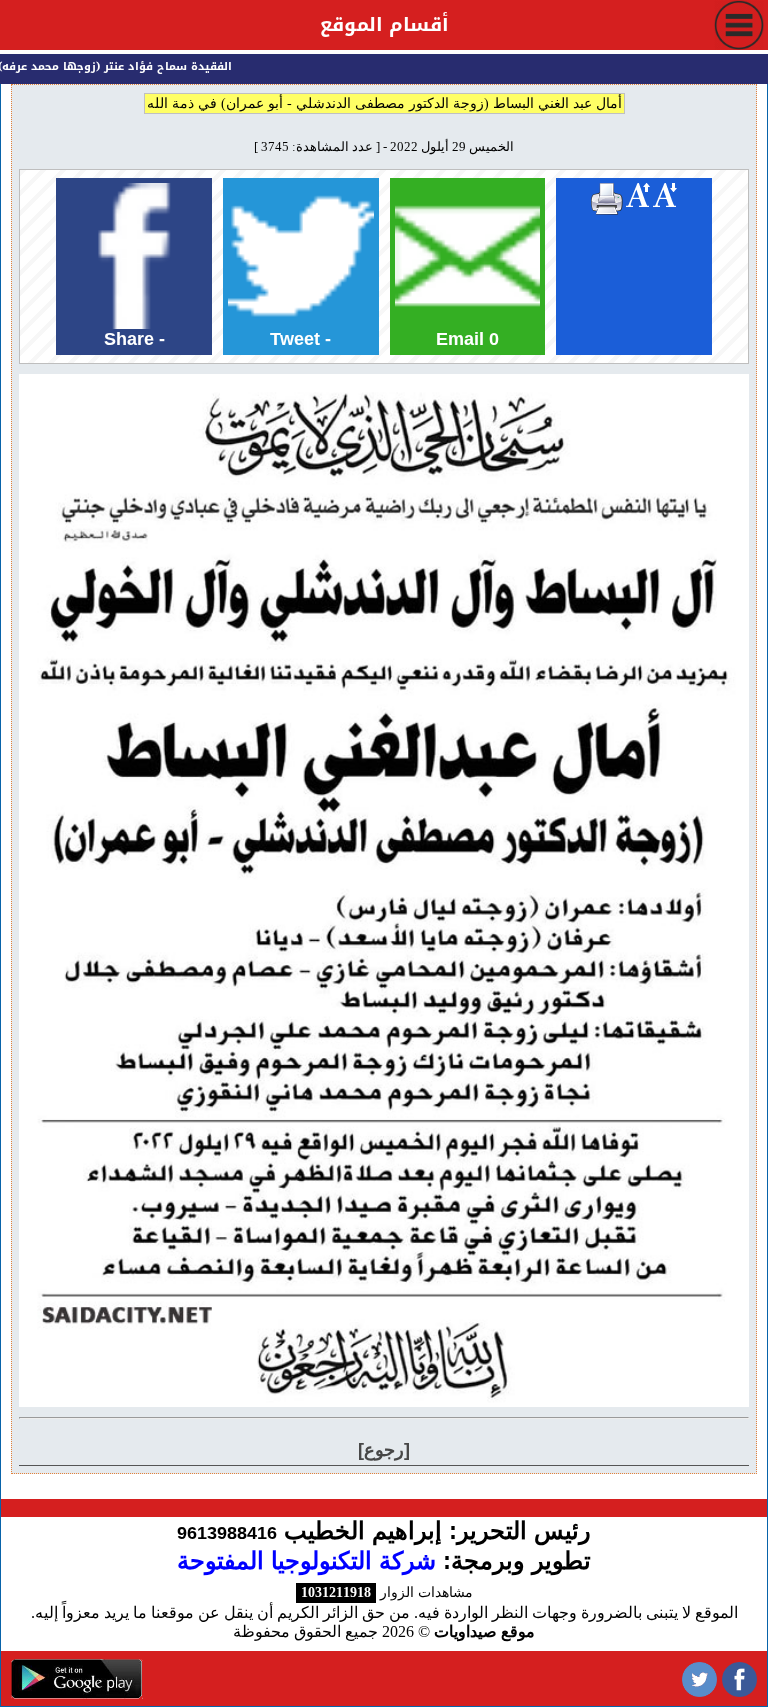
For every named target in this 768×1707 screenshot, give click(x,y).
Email (467, 339)
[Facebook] (739, 1678)
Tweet (300, 339)
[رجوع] (384, 1450)
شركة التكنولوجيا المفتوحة (306, 1560)
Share (134, 339)
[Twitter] (699, 1678)
